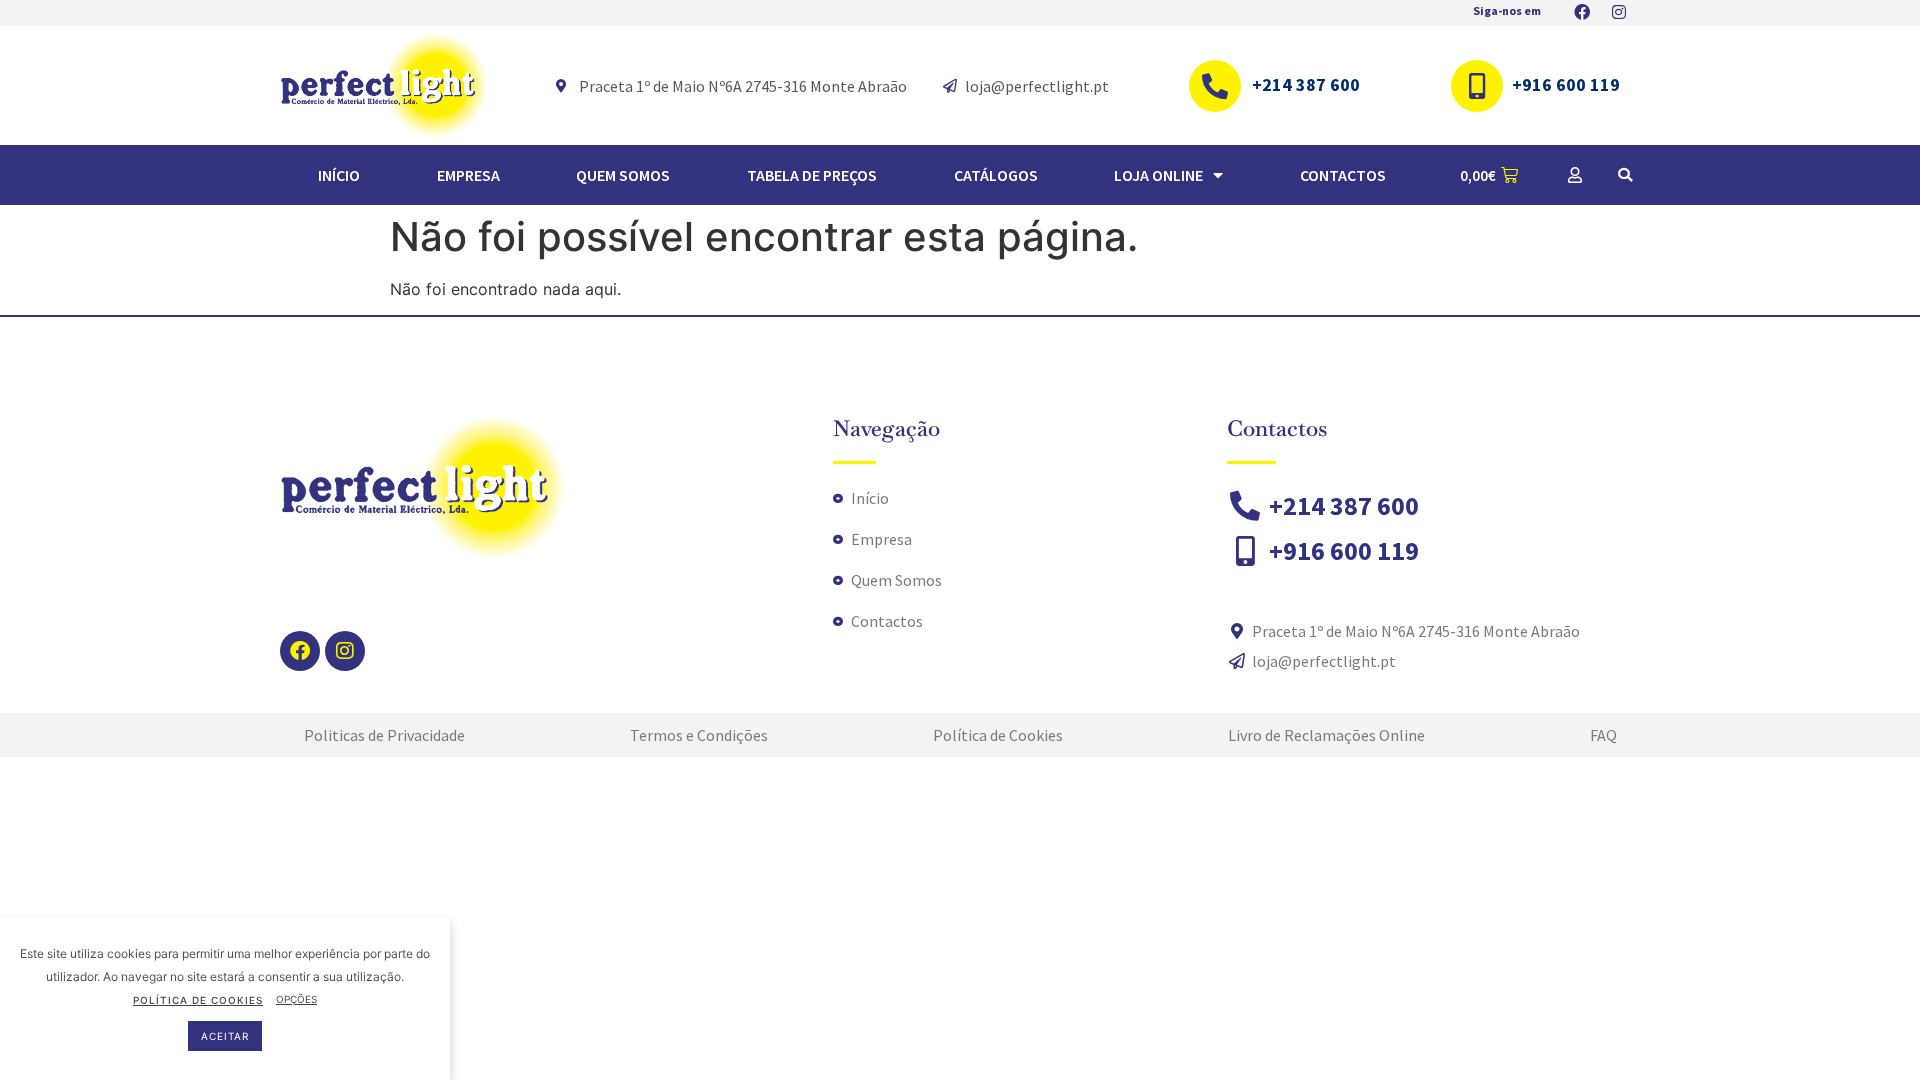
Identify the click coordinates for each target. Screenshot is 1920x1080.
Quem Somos (623, 175)
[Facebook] (300, 651)
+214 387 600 (1306, 84)
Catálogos (996, 175)
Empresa (468, 175)
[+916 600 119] (1477, 86)
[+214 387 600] (1215, 86)
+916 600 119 (1566, 84)
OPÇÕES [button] (296, 999)
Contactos (1343, 175)
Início (339, 175)
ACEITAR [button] (225, 1035)
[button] (1625, 175)
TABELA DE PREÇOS (812, 175)
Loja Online (1158, 175)
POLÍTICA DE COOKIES (198, 999)
